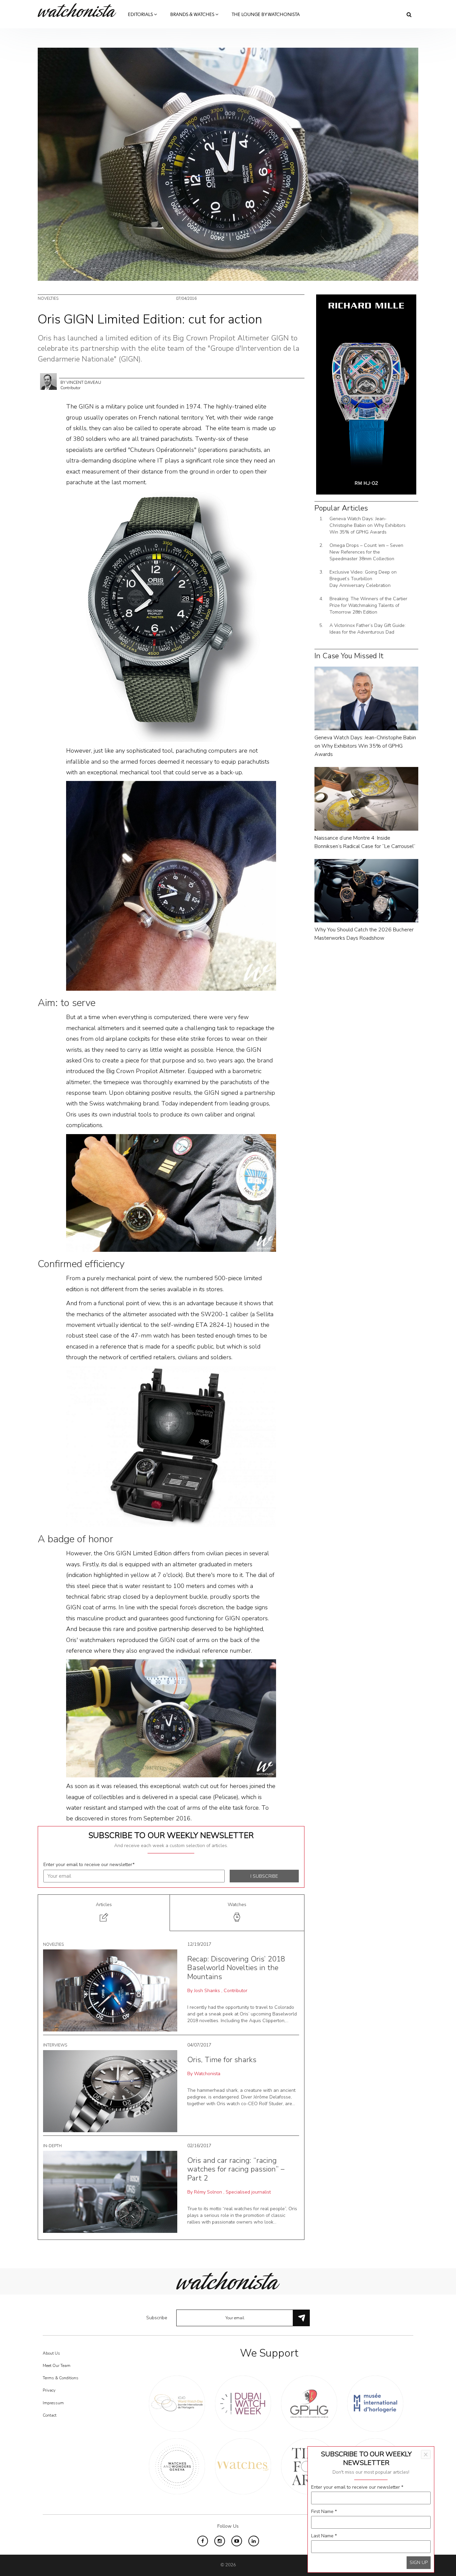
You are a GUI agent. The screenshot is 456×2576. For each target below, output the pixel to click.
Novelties (48, 298)
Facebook (203, 2541)
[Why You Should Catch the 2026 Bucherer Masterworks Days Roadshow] (366, 890)
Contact (50, 2415)
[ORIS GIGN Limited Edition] (171, 616)
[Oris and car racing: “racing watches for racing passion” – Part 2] (110, 2191)
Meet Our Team (57, 2366)
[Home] (79, 10)
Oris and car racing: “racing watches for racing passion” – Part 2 (236, 2169)
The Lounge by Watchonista (266, 15)
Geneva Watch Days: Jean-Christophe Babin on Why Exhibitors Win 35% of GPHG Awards (368, 525)
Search (409, 14)
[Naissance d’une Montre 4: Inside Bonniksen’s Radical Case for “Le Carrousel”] (366, 798)
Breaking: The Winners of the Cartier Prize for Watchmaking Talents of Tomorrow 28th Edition (368, 605)
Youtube (237, 2541)
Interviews (55, 2045)
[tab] (104, 1913)
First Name (324, 2511)
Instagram (220, 2541)
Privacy (49, 2390)
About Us (51, 2353)
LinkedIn (254, 2541)
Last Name (324, 2536)
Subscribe (157, 2318)
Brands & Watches (193, 15)
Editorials (141, 15)
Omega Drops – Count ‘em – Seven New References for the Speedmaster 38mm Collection (366, 552)
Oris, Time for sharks (222, 2060)
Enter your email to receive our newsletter (89, 1865)
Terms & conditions (61, 2378)
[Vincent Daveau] (48, 381)
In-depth (52, 2146)
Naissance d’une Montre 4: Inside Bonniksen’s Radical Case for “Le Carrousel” (365, 842)
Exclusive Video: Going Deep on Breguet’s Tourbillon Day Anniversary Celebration (363, 579)
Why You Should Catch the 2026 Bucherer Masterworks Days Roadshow (364, 934)
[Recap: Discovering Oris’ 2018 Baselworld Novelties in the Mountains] (110, 1990)
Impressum (53, 2403)
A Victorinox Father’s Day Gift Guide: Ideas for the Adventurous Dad (368, 629)
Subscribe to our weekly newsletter (171, 1835)
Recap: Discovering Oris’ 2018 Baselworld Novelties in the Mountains (236, 1968)
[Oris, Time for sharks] (110, 2091)
